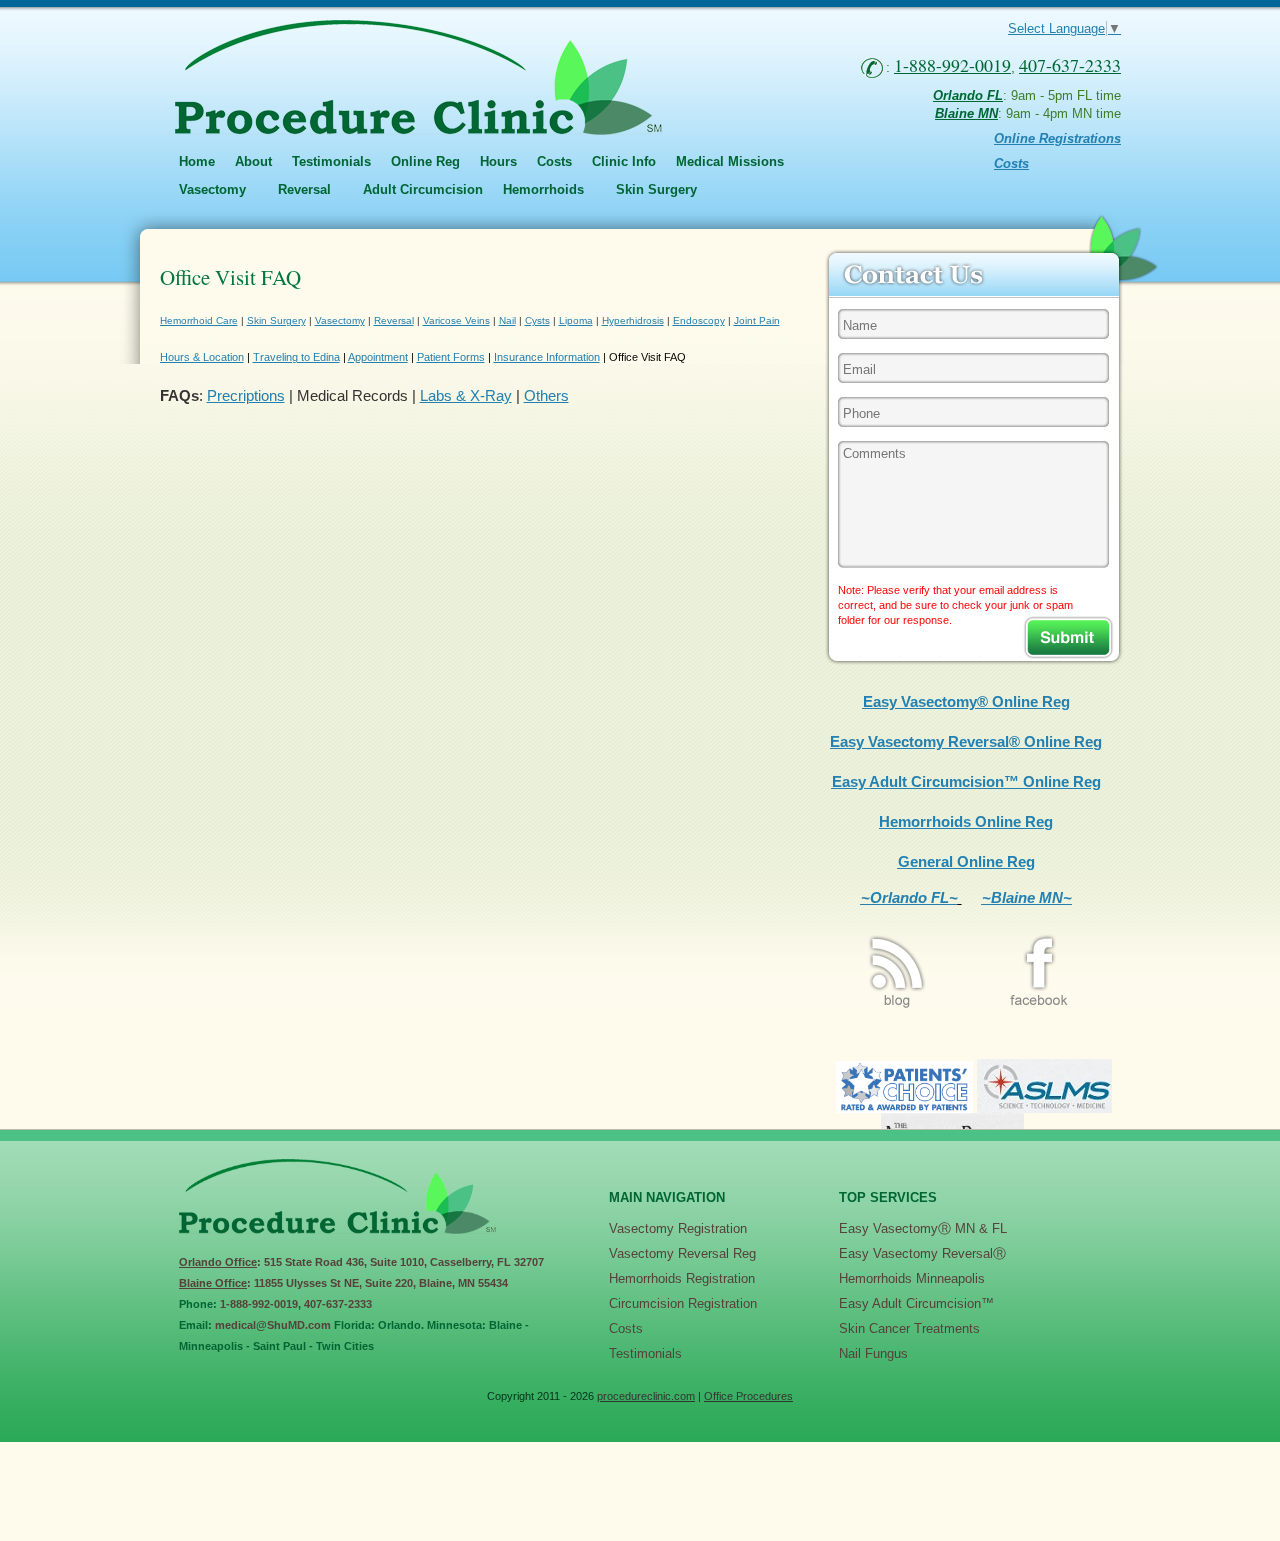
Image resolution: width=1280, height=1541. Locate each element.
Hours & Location (202, 357)
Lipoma (576, 320)
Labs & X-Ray (466, 395)
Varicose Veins (456, 320)
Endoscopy (699, 320)
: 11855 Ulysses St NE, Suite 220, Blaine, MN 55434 (343, 1283)
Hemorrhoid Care (199, 320)
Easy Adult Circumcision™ (916, 1303)
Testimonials (331, 161)
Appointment (378, 357)
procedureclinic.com (646, 1396)
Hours (498, 161)
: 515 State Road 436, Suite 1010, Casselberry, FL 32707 (361, 1262)
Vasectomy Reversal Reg (682, 1253)
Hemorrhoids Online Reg (966, 821)
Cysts (537, 320)
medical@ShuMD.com (273, 1325)
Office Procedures (748, 1396)
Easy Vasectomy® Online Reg (966, 701)
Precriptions (246, 395)
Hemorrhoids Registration (682, 1278)
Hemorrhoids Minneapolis (912, 1278)
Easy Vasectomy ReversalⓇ (922, 1253)
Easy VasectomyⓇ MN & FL (923, 1228)
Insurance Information (547, 357)
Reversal (394, 320)
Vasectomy (340, 320)
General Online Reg (966, 861)
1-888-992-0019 (259, 1304)
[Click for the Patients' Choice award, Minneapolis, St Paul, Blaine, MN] (904, 1107)
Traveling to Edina (296, 357)
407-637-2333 (338, 1304)
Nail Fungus (873, 1353)
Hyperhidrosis (633, 320)
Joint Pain (757, 320)
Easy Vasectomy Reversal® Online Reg (966, 741)
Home (197, 161)
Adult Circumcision (423, 189)
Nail (507, 320)
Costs (554, 161)
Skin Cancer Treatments (909, 1328)
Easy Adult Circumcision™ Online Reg (966, 781)
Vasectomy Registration (678, 1228)
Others (546, 395)
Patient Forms (451, 357)
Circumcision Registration (683, 1303)
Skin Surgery (276, 320)
